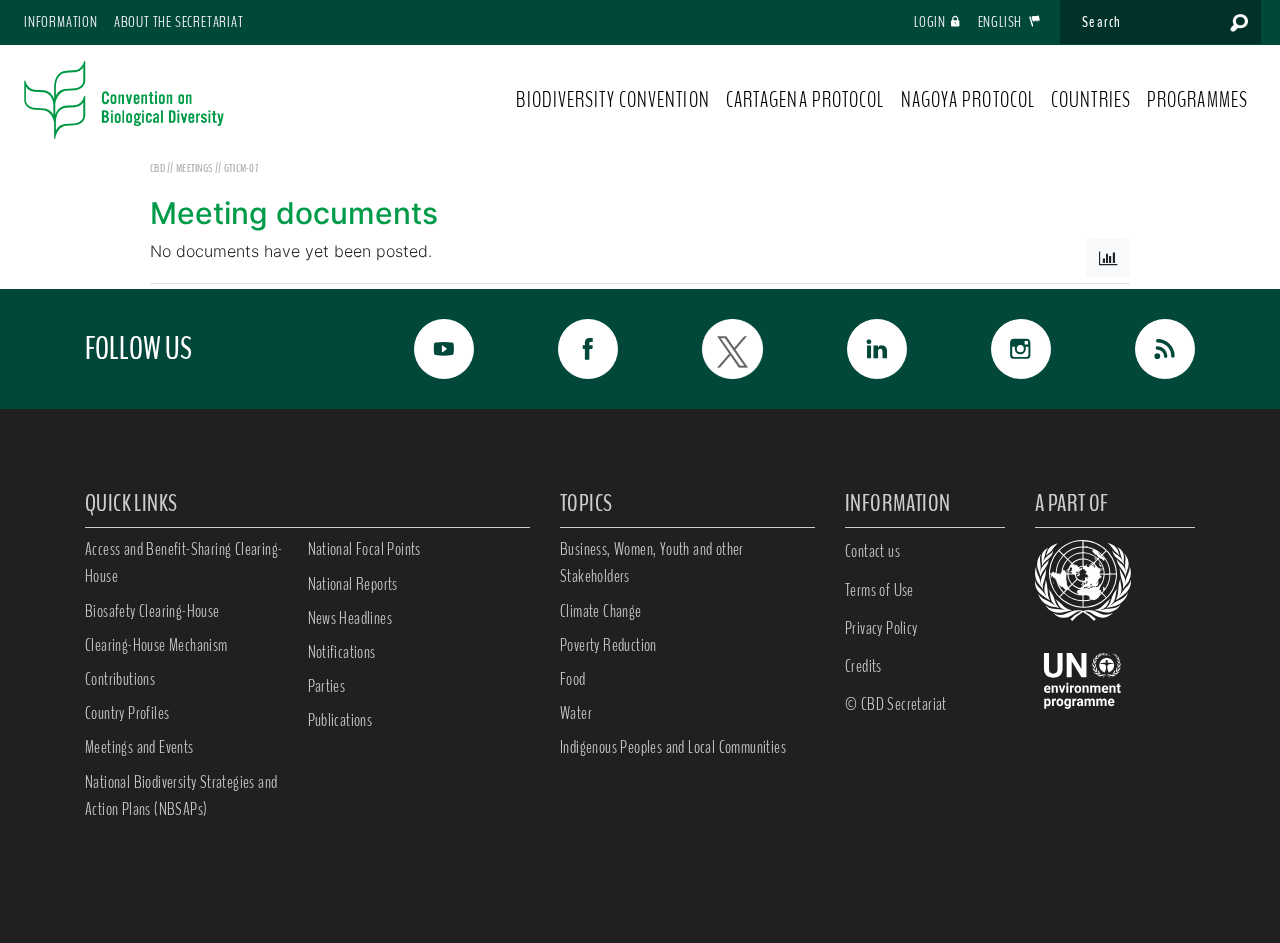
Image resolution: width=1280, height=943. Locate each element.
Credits (863, 666)
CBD (157, 168)
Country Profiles (127, 713)
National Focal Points (364, 549)
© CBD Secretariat (896, 704)
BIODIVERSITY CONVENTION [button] (612, 100)
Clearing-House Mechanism (156, 645)
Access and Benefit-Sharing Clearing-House (183, 562)
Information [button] (61, 22)
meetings (195, 168)
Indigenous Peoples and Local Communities (673, 747)
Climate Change (601, 611)
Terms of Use (879, 590)
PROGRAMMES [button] (1197, 100)
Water (576, 713)
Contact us (872, 551)
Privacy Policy (881, 628)
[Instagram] (999, 349)
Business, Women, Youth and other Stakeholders (652, 562)
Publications (340, 720)
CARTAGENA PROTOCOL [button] (805, 100)
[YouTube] (422, 349)
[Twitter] (710, 349)
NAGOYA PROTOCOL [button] (968, 100)
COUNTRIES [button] (1091, 100)
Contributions (120, 679)
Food (573, 679)
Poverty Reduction (608, 645)
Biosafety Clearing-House (152, 611)
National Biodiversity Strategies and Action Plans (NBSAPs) (181, 795)
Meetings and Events (139, 747)
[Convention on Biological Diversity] (124, 100)
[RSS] (1143, 349)
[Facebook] (566, 349)
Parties (327, 686)
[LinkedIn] (855, 349)
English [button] (1001, 22)
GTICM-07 (241, 168)
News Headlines (350, 618)
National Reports (353, 584)
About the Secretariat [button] (179, 22)
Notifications (342, 652)
